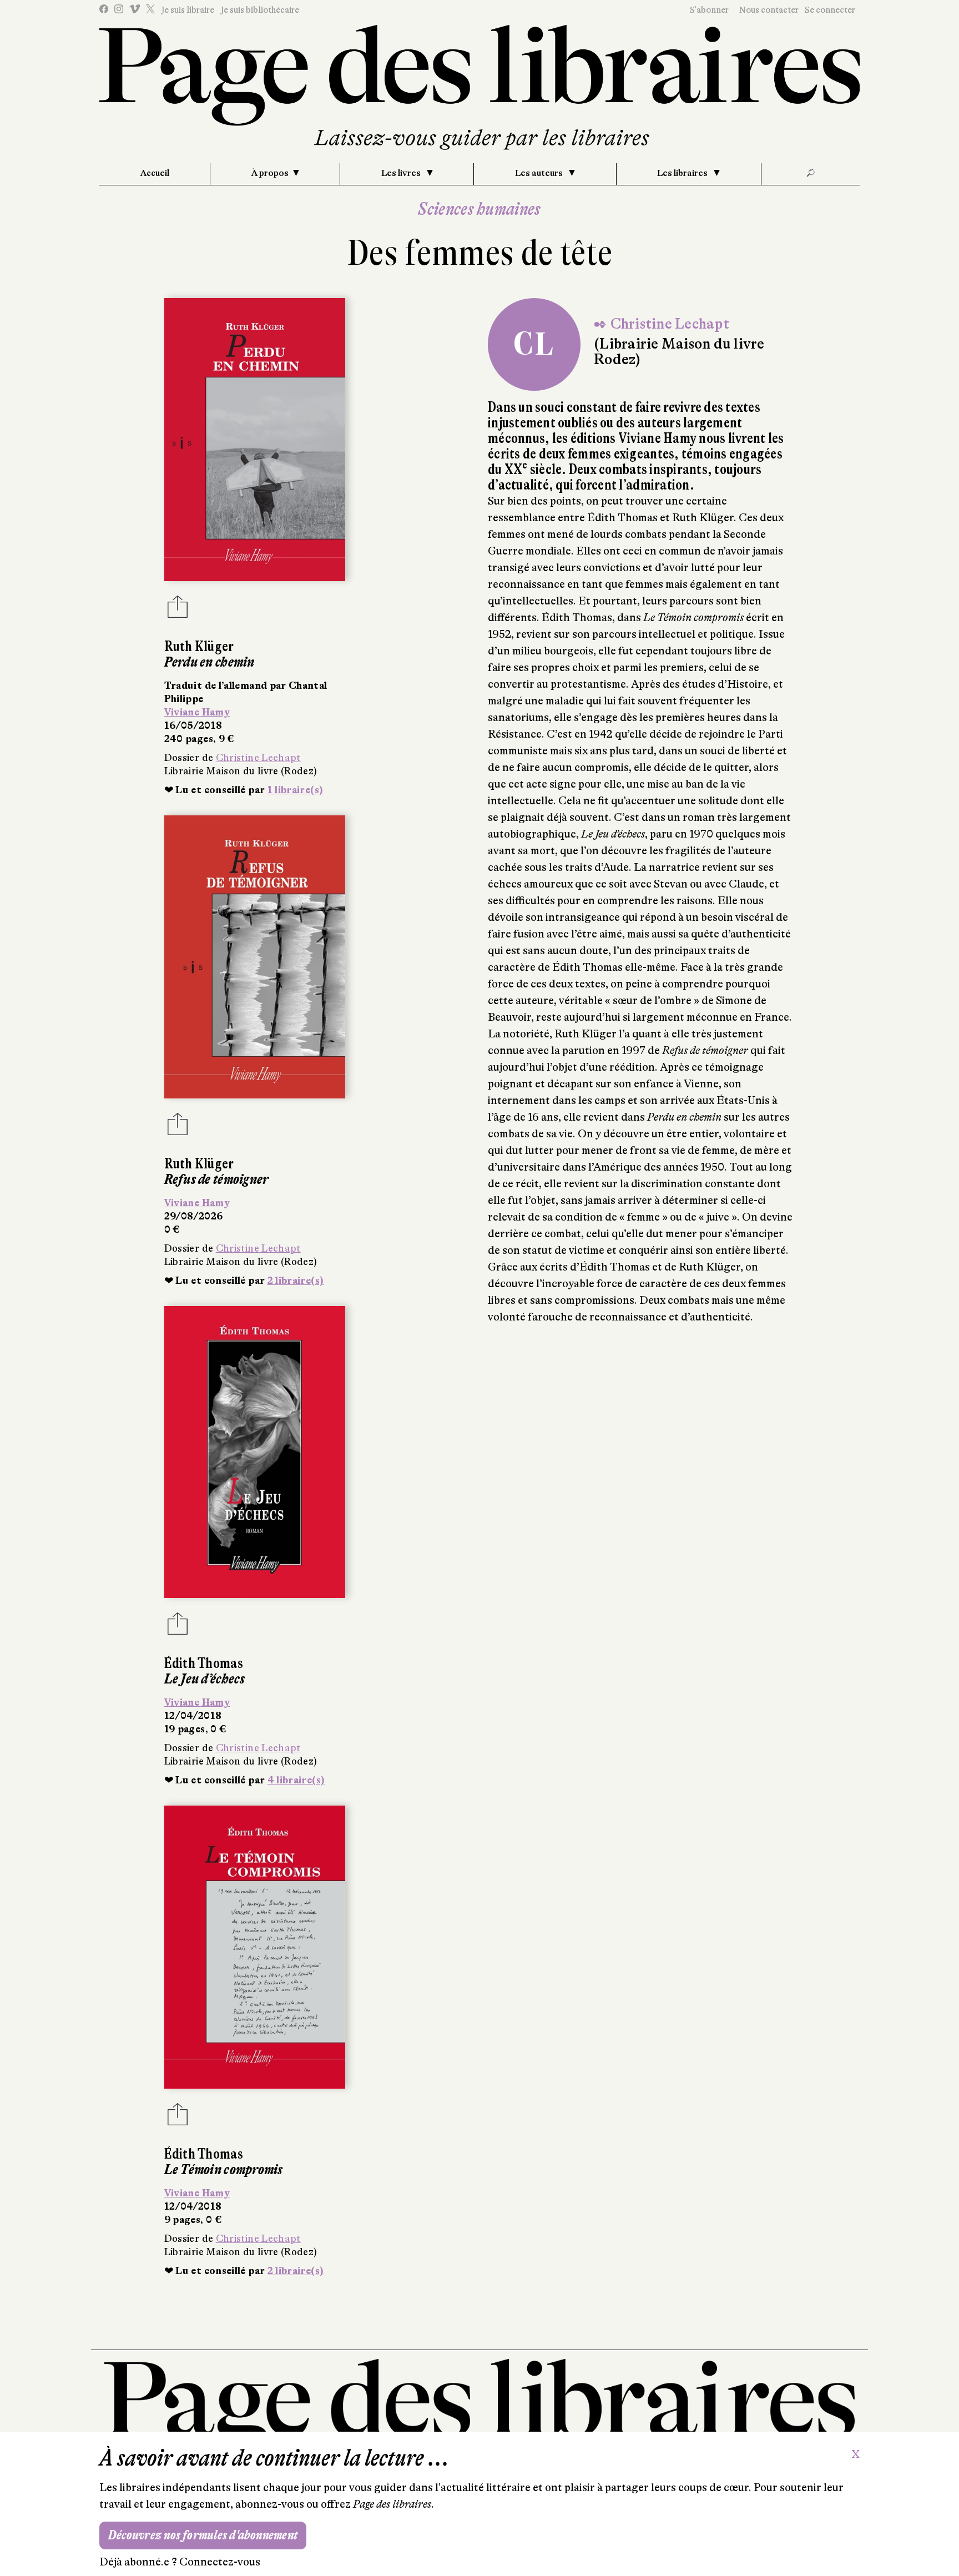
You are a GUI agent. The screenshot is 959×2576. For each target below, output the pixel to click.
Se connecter (830, 10)
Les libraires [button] (683, 173)
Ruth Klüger (199, 646)
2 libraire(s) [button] (296, 1281)
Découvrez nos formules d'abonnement (203, 2535)
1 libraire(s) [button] (296, 790)
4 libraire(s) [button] (296, 1780)
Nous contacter (769, 10)
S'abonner (709, 10)
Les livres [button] (402, 173)
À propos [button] (270, 173)
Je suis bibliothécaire (260, 10)
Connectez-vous (220, 2562)
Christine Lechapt (258, 758)
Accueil (155, 173)
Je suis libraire (188, 10)
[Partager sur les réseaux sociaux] (178, 610)
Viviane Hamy (197, 712)
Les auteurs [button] (540, 173)
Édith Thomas (204, 1663)
